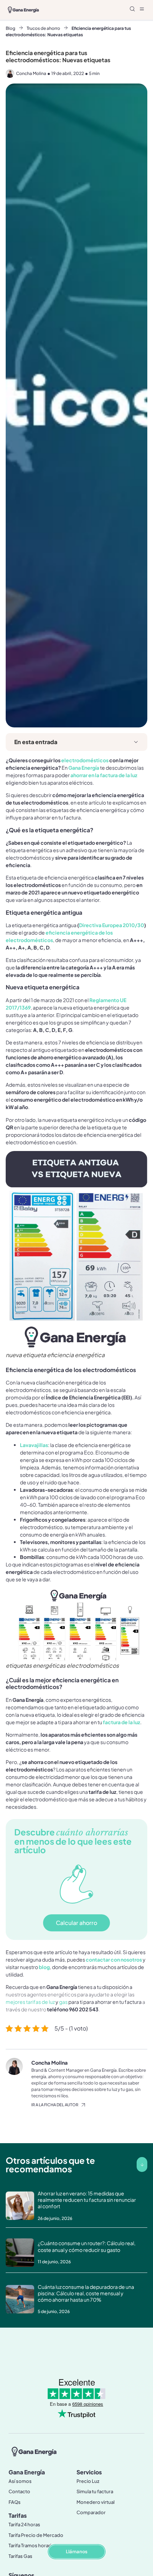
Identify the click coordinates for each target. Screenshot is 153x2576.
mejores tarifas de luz (30, 2002)
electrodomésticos (85, 760)
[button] (136, 742)
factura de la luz (122, 1722)
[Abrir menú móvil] (142, 9)
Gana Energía (84, 768)
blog (44, 1967)
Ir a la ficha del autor (55, 2105)
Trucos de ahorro (43, 28)
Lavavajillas (34, 1445)
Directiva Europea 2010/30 (112, 925)
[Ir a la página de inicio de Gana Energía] (34, 2451)
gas (63, 2002)
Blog (10, 28)
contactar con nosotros (114, 1959)
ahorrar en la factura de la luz (104, 775)
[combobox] (85, 10)
